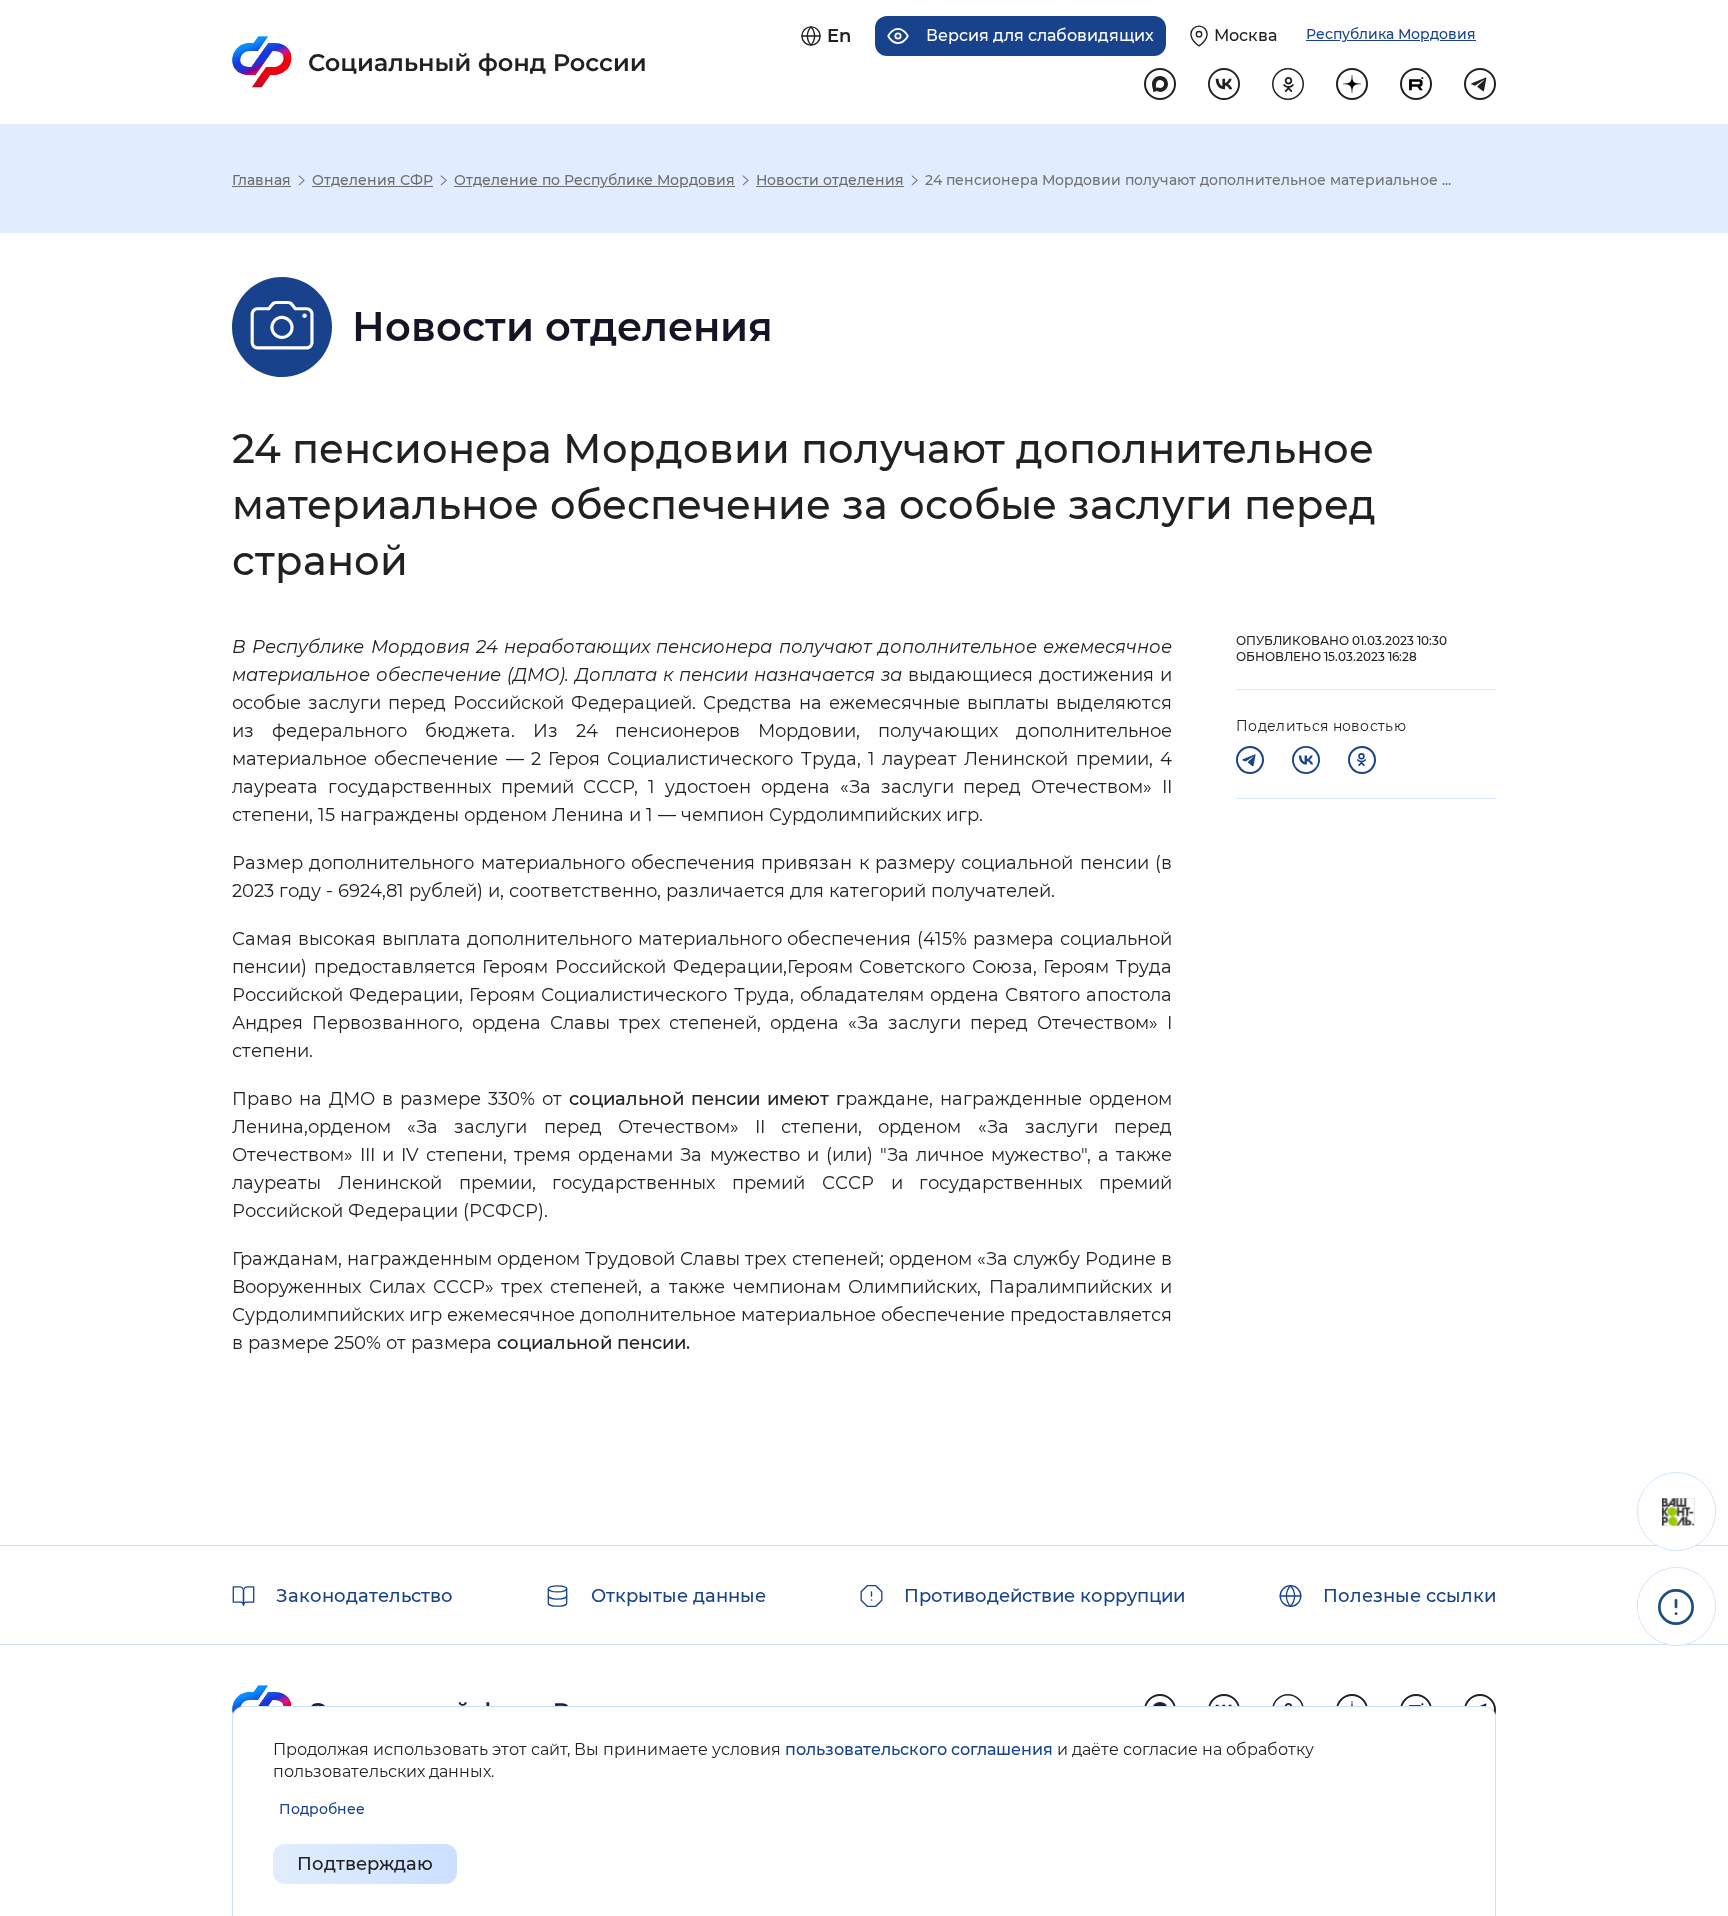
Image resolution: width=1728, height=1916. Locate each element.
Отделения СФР (372, 180)
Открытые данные (678, 1596)
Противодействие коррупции (1044, 1596)
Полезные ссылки (1409, 1596)
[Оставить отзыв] (1676, 1511)
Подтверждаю (365, 1864)
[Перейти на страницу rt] (1416, 84)
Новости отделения (830, 180)
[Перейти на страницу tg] (1480, 84)
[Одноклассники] (1362, 760)
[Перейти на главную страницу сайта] (439, 62)
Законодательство (364, 1596)
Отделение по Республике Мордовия (594, 180)
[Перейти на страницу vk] (1224, 84)
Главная (261, 180)
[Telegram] (1250, 760)
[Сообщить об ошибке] (1676, 1606)
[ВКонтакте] (1306, 760)
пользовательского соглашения (919, 1749)
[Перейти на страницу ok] (1288, 84)
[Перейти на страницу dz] (1352, 84)
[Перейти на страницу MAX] (1160, 84)
